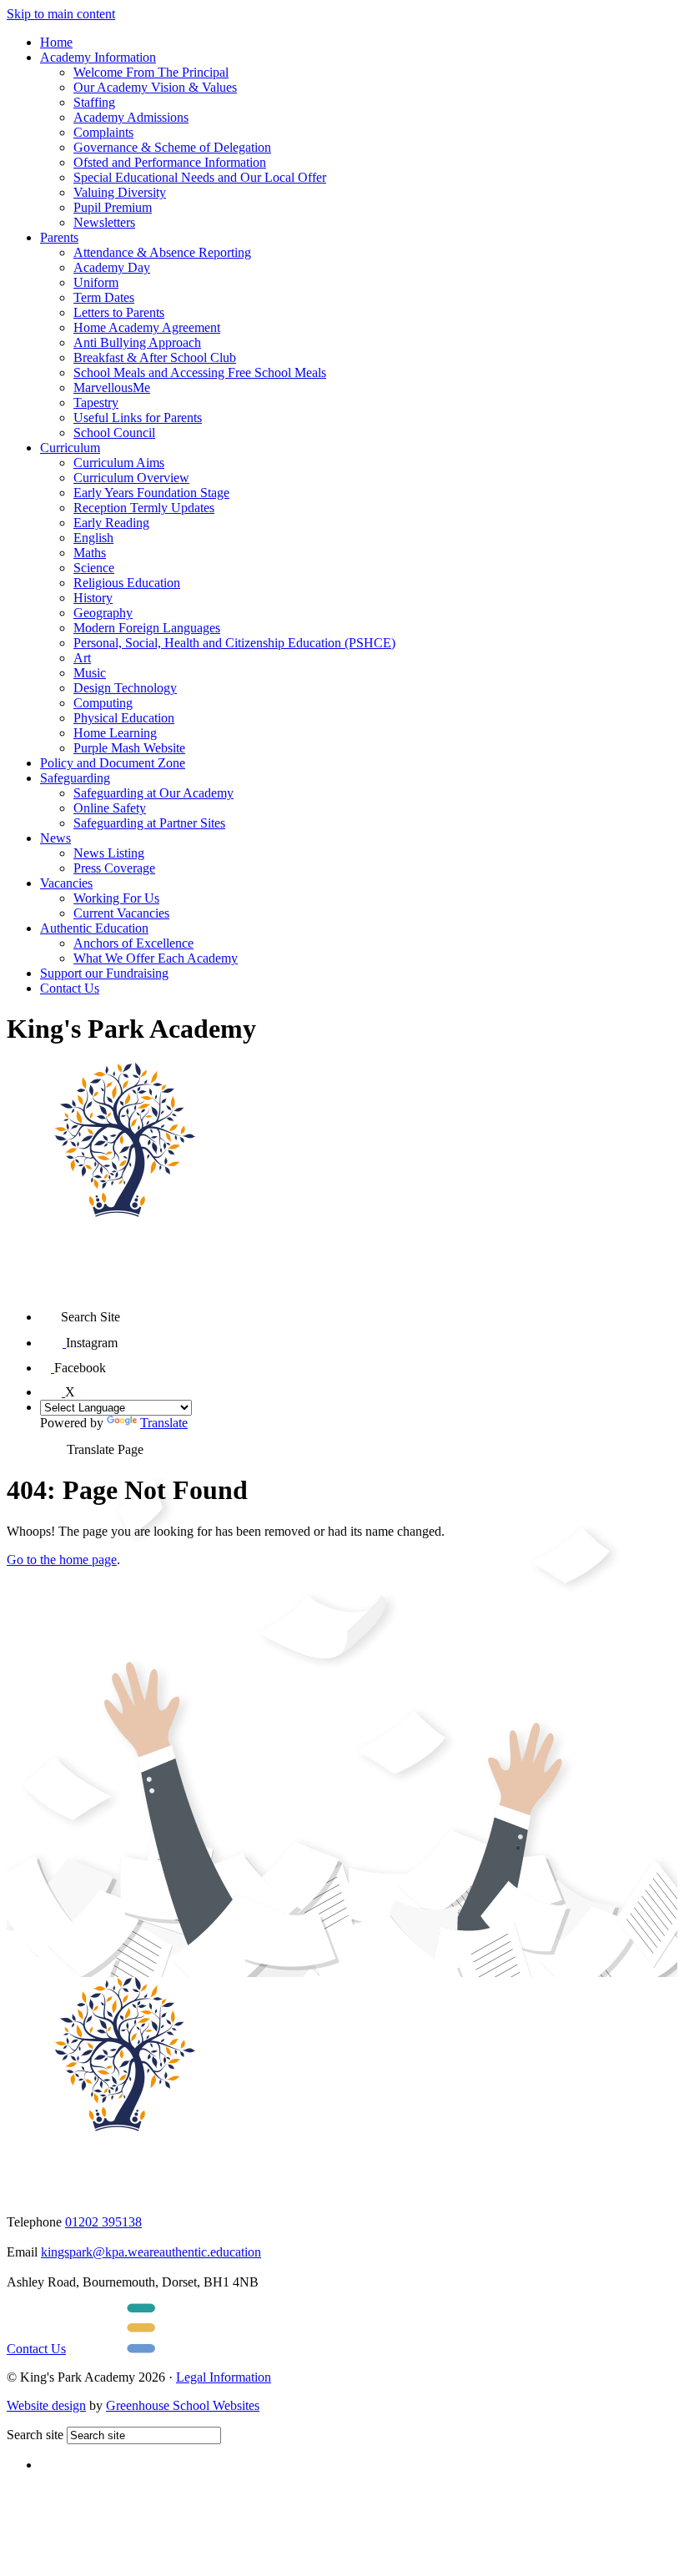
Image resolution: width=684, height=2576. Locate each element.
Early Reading (111, 523)
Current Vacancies (121, 913)
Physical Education (124, 718)
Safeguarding (75, 778)
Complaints (103, 132)
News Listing (109, 853)
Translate (164, 1423)
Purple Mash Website (129, 748)
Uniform (96, 282)
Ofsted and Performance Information (170, 162)
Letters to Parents (119, 312)
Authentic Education (94, 928)
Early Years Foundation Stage (151, 493)
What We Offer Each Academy (156, 958)
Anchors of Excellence (133, 943)
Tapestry (96, 402)
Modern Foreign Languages (147, 628)
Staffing (94, 102)
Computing (103, 703)
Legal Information (224, 2377)
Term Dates (104, 297)
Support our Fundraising (104, 973)
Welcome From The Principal (151, 72)
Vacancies (66, 883)
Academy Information (98, 57)
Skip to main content (61, 14)
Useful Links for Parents (138, 418)
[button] (50, 1311)
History (93, 598)
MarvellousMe (112, 387)
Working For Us (116, 898)
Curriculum (70, 448)
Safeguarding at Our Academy (153, 793)
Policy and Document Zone (113, 763)
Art (82, 658)
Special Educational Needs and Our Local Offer (200, 177)
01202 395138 (103, 2222)
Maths (90, 553)
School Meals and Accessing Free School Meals (200, 372)
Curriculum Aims (119, 463)
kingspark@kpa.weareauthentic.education (151, 2252)
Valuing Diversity (120, 192)
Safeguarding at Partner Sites (149, 823)
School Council (114, 433)
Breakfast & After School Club (155, 357)
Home (56, 42)
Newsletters (104, 222)
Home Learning (115, 733)
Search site (35, 2435)
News (55, 838)
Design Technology (125, 688)
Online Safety (110, 808)
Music (90, 673)
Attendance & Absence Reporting (162, 252)
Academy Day (112, 267)
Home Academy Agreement (147, 327)
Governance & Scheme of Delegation (172, 147)
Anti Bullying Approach (137, 342)
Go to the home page (62, 1560)
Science (94, 568)
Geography (103, 613)
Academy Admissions (131, 117)
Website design (46, 2405)
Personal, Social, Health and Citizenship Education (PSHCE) (234, 643)
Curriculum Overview (131, 478)
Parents (59, 237)
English (93, 538)
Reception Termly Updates (144, 508)
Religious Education (127, 583)
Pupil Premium (113, 207)
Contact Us (70, 988)
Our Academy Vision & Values (155, 87)
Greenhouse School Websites (183, 2405)
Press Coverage (114, 868)
